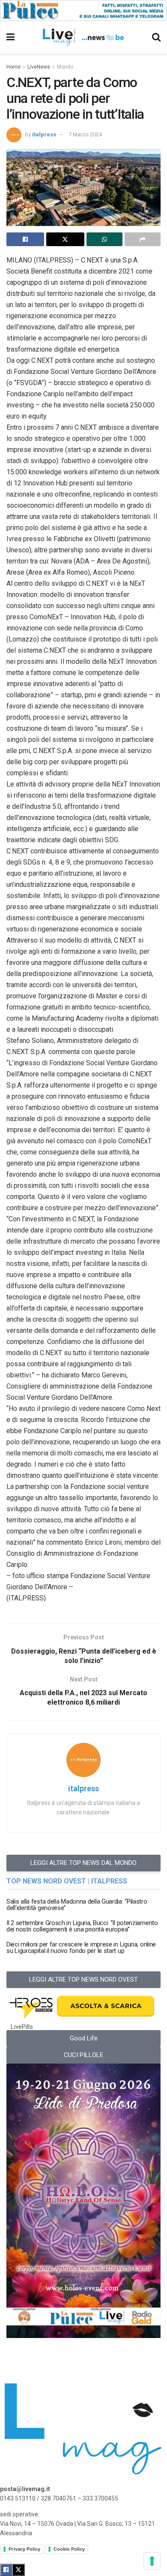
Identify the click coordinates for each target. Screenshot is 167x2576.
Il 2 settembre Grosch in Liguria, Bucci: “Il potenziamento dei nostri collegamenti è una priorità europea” (82, 1926)
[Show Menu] (10, 37)
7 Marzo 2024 (85, 134)
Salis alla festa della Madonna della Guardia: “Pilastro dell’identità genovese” (77, 1905)
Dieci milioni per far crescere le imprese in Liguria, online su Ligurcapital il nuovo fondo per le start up (81, 1948)
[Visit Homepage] (83, 37)
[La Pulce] (83, 10)
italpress (44, 134)
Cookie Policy (69, 2549)
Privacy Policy (24, 2549)
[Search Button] (156, 37)
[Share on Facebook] (25, 239)
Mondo (65, 67)
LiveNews (39, 67)
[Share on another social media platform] (143, 239)
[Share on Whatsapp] (104, 239)
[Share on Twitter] (65, 239)
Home (13, 67)
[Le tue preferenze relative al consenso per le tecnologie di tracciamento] (152, 2561)
